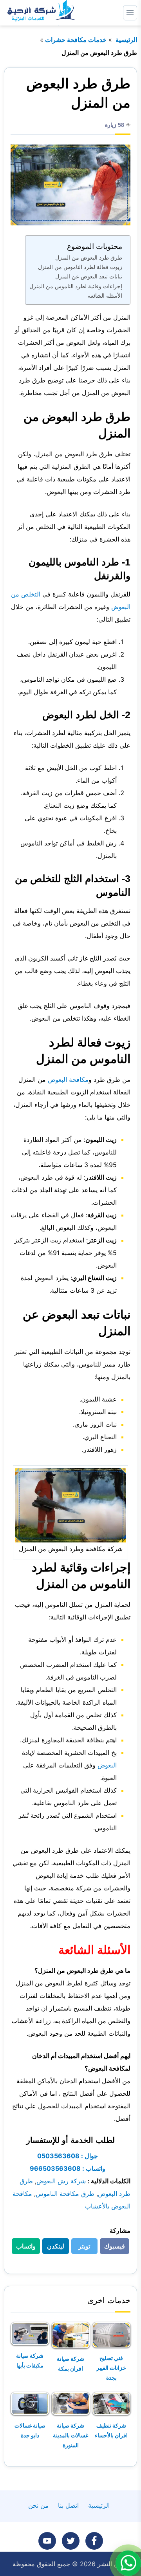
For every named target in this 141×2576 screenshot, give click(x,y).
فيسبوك (112, 2248)
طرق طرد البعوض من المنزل (89, 257)
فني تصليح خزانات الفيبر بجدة (111, 2368)
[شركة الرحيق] (40, 13)
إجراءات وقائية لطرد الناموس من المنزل (76, 286)
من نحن (38, 2505)
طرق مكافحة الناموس (65, 2194)
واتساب (24, 2248)
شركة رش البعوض (61, 2181)
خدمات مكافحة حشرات (76, 40)
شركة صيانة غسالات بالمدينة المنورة (70, 2435)
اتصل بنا (68, 2505)
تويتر (82, 2248)
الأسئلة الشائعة (105, 295)
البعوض (107, 1765)
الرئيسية (126, 40)
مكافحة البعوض (68, 1079)
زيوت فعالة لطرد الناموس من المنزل (80, 267)
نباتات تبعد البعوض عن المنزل (89, 276)
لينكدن (53, 2248)
